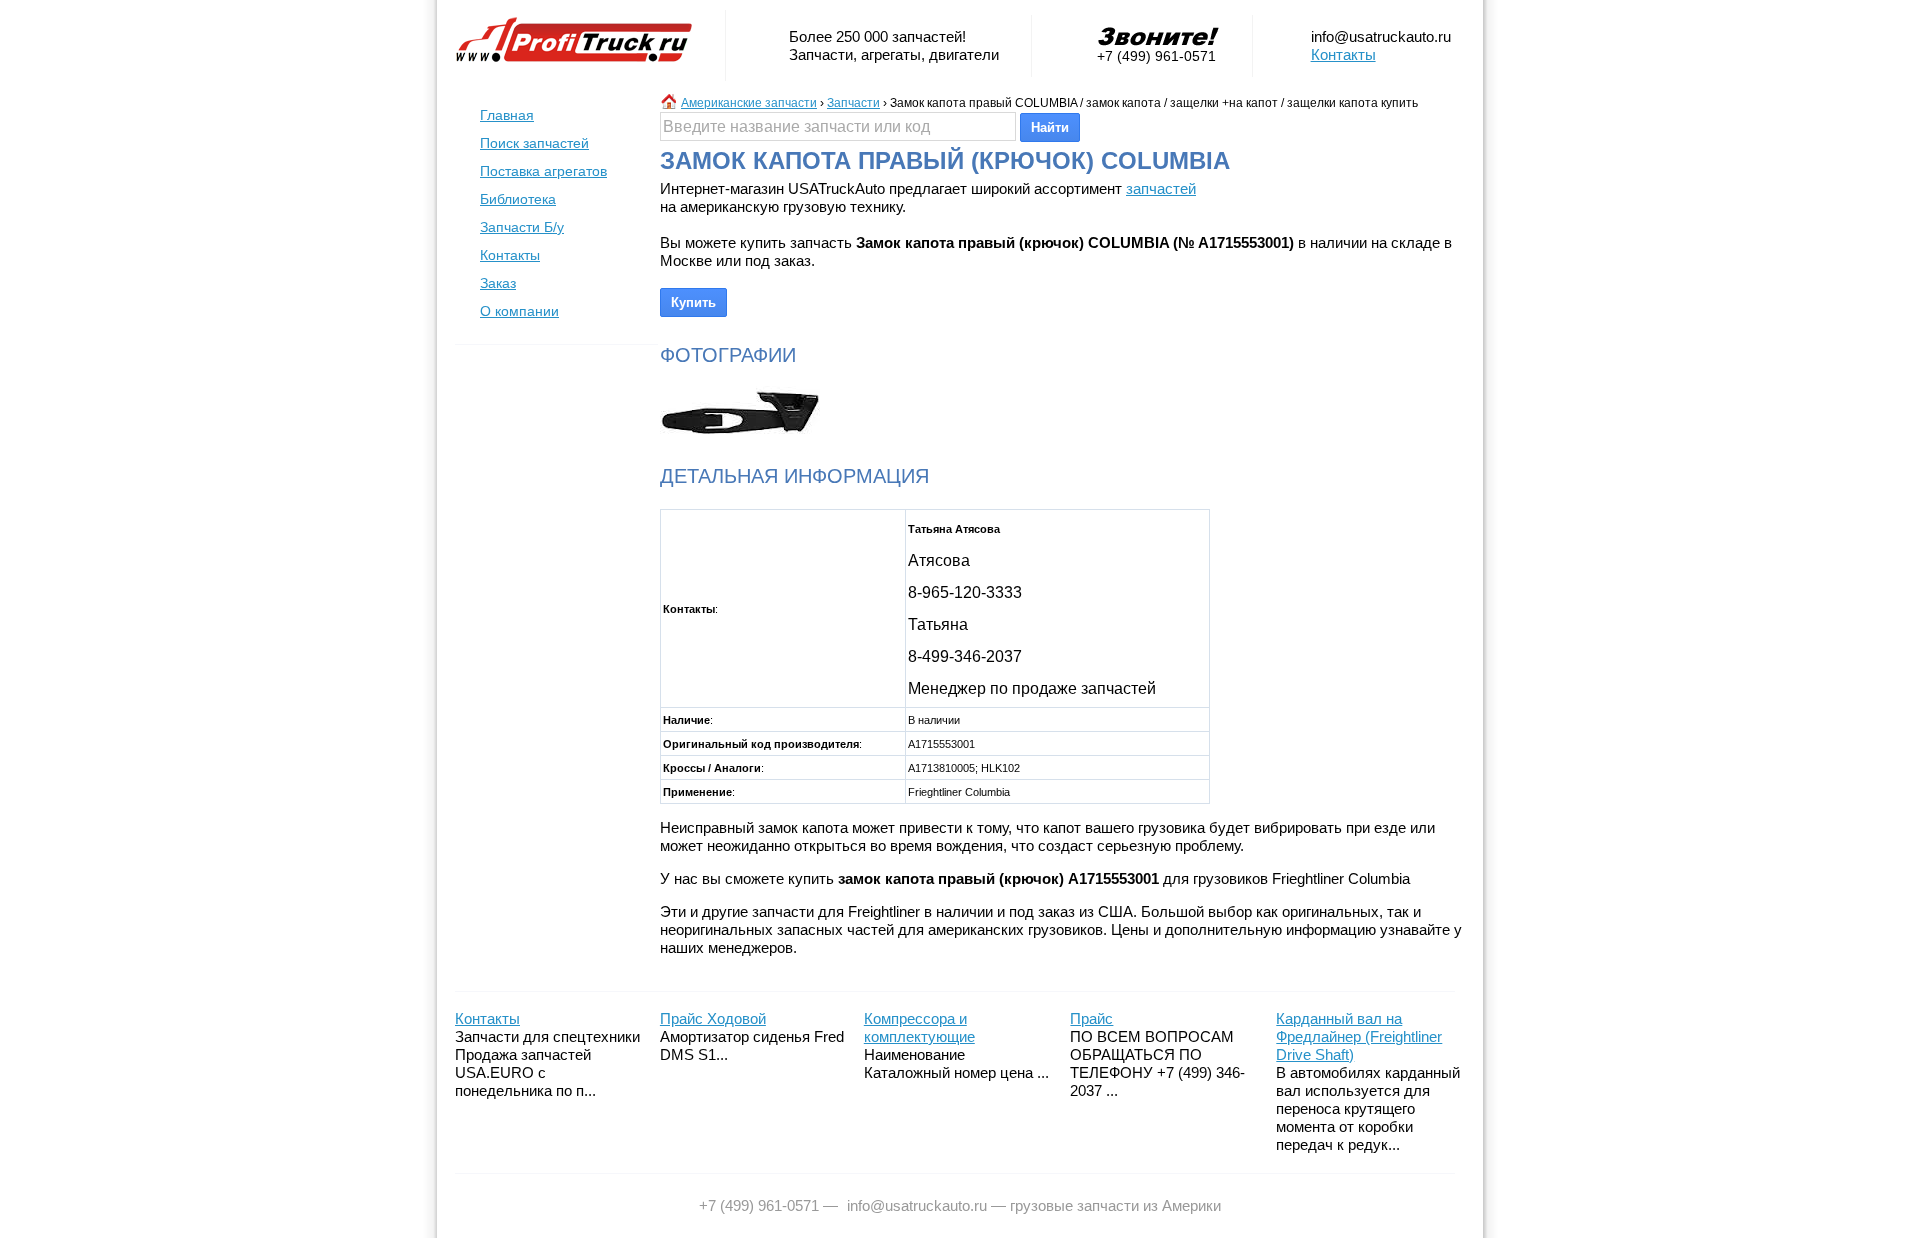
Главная (507, 115)
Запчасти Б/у (522, 227)
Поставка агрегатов (543, 171)
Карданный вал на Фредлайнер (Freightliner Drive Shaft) (1359, 1036)
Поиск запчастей (534, 143)
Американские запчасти (749, 103)
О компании (519, 311)
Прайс (1091, 1018)
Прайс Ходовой (713, 1018)
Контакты (1343, 54)
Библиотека (518, 199)
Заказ (498, 283)
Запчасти (853, 103)
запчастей (1161, 188)
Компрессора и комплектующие (919, 1027)
